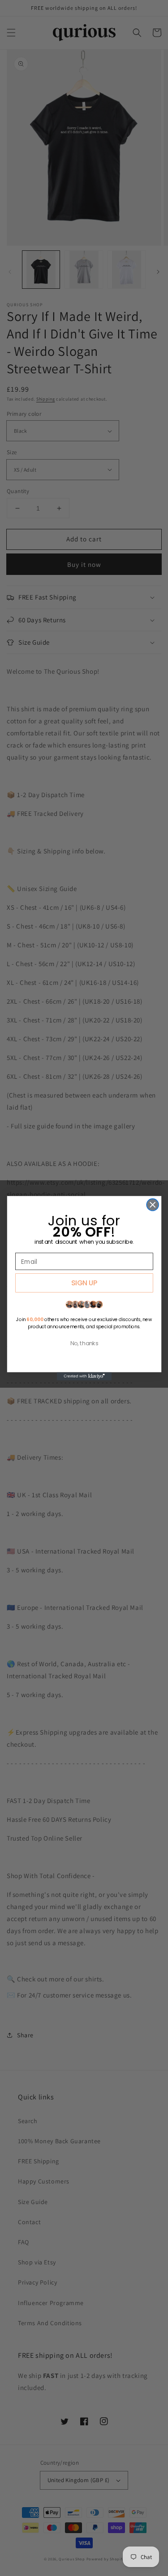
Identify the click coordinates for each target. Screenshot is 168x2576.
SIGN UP (84, 1282)
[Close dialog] (153, 1205)
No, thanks (84, 1343)
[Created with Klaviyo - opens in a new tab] (84, 1376)
